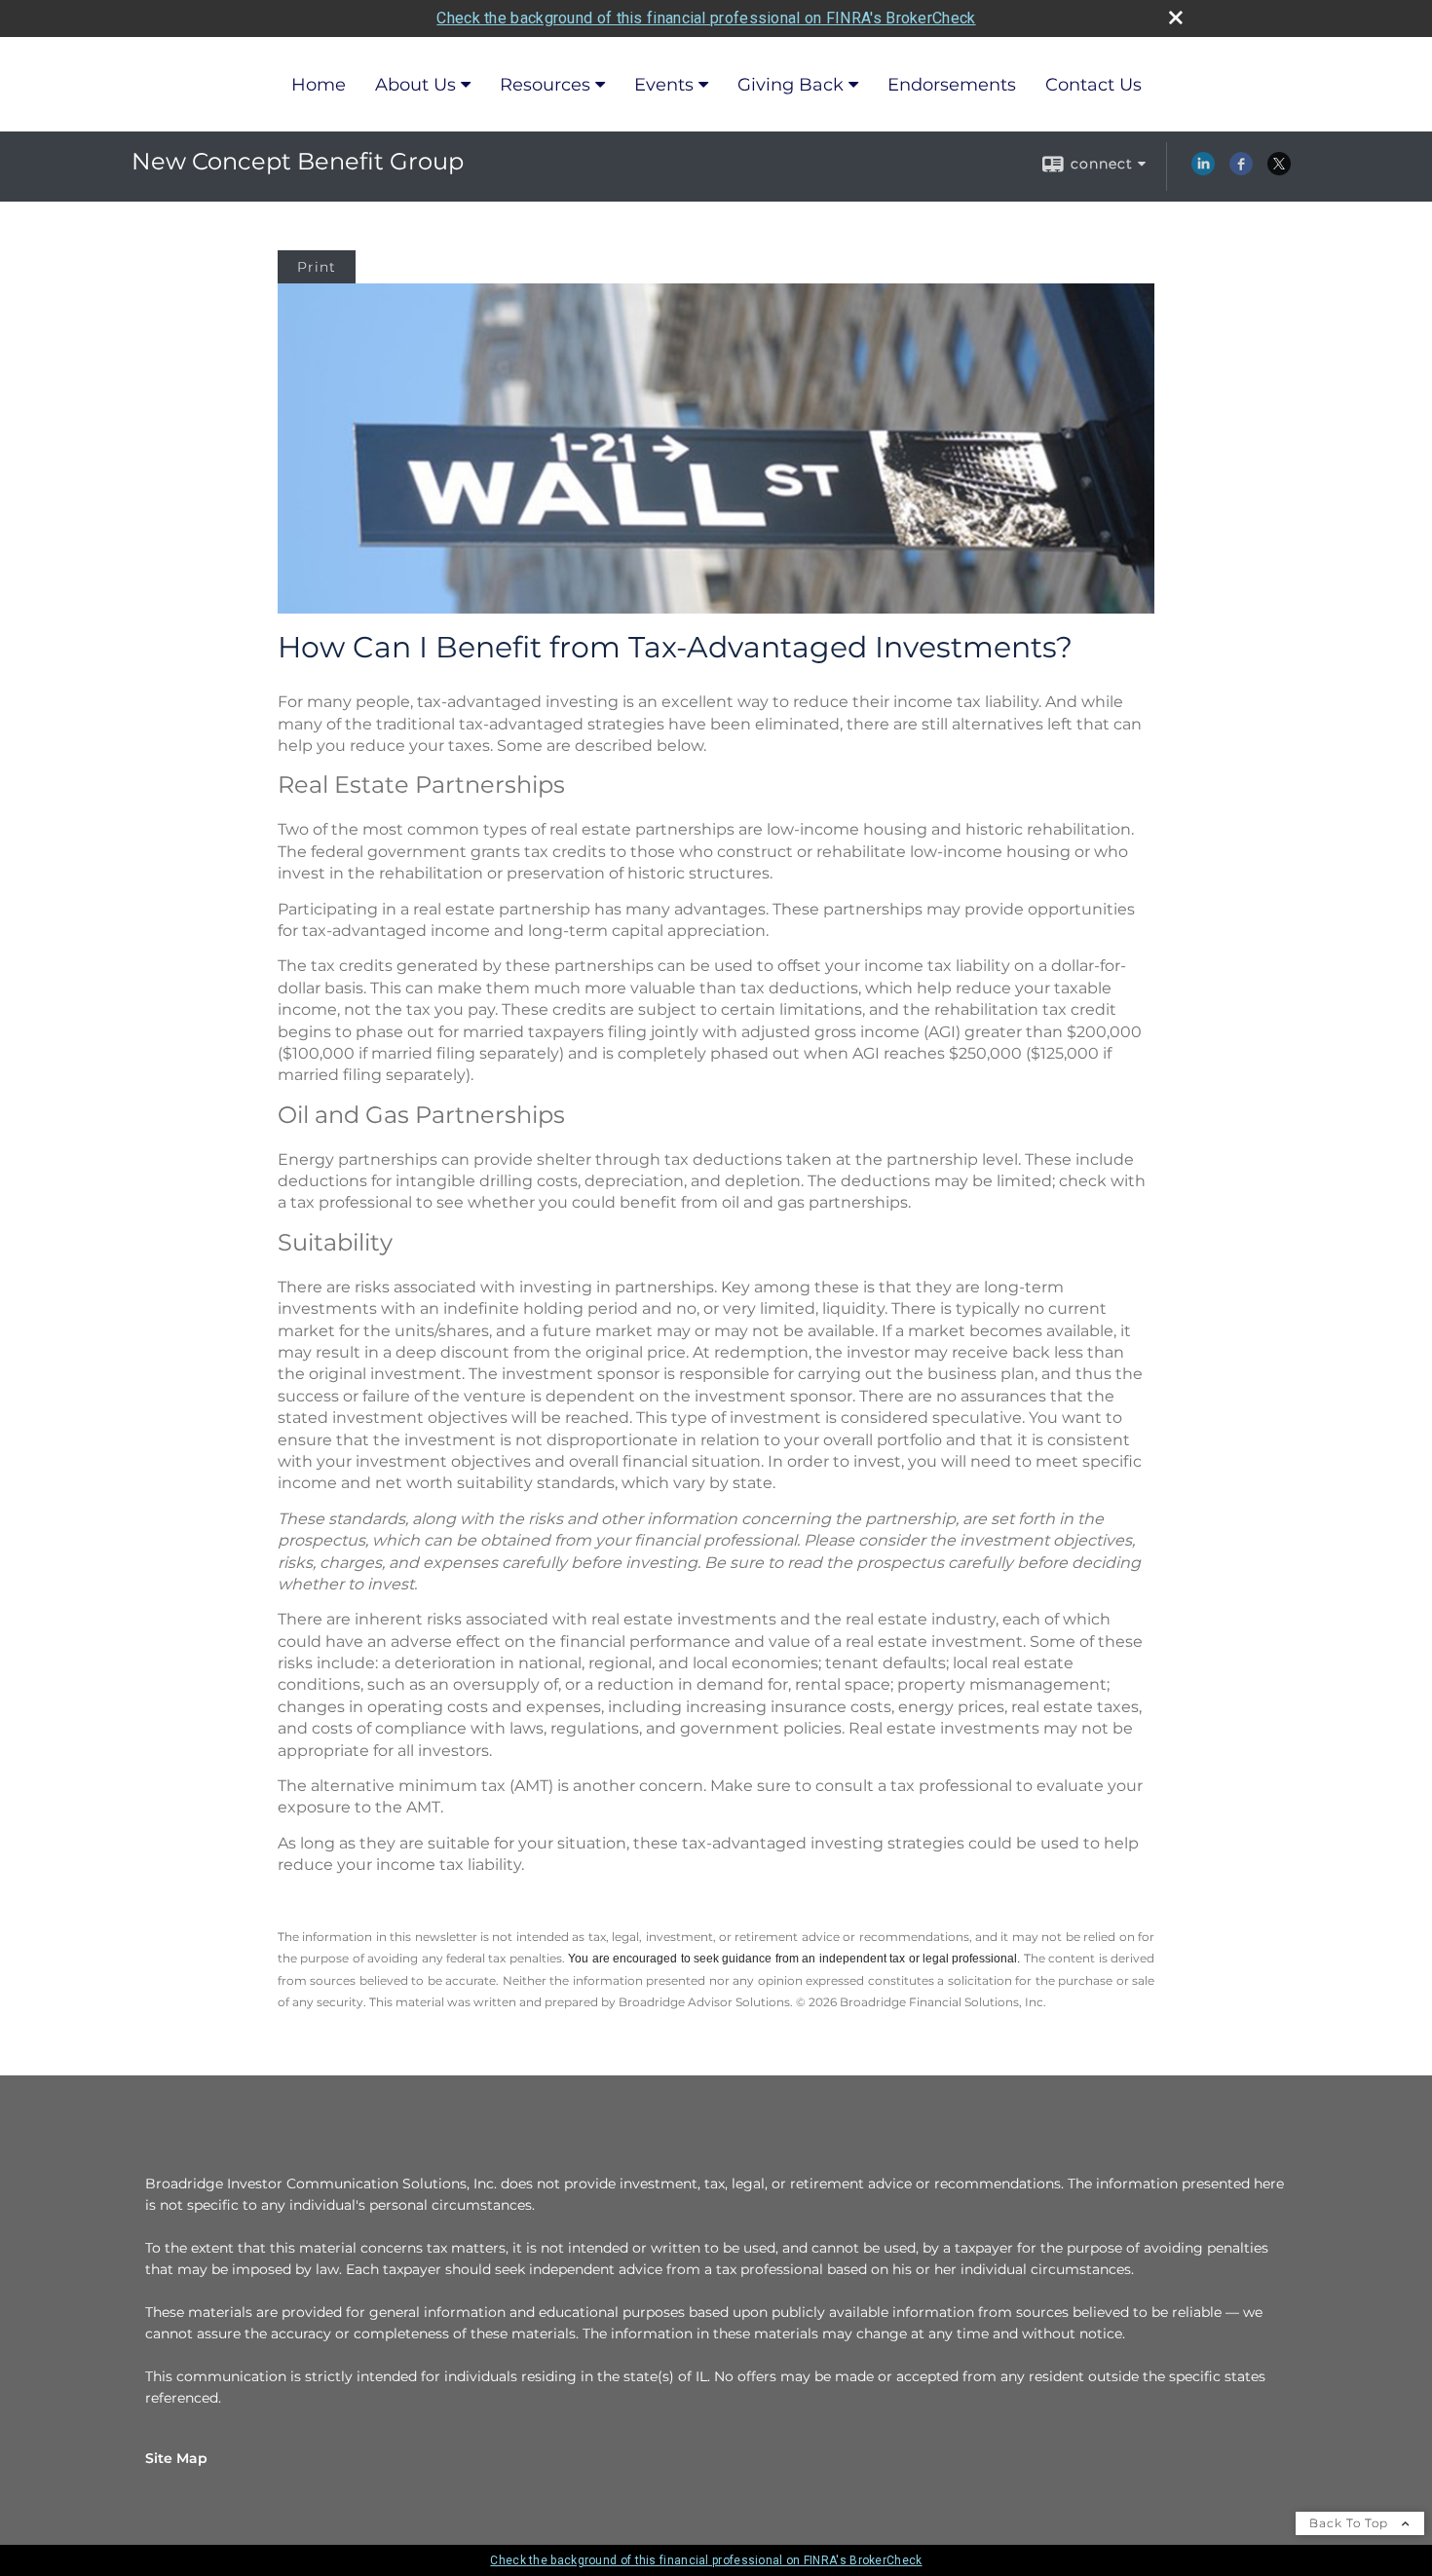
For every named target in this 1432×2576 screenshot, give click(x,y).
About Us (415, 85)
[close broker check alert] (1176, 18)
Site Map (176, 2458)
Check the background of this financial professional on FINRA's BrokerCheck (706, 18)
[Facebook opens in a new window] (1241, 170)
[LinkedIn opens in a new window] (1203, 170)
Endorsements (952, 85)
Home (319, 85)
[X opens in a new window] (1279, 170)
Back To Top (1351, 2523)
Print (317, 267)
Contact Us (1093, 85)
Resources (545, 85)
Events (664, 85)
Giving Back (791, 85)
